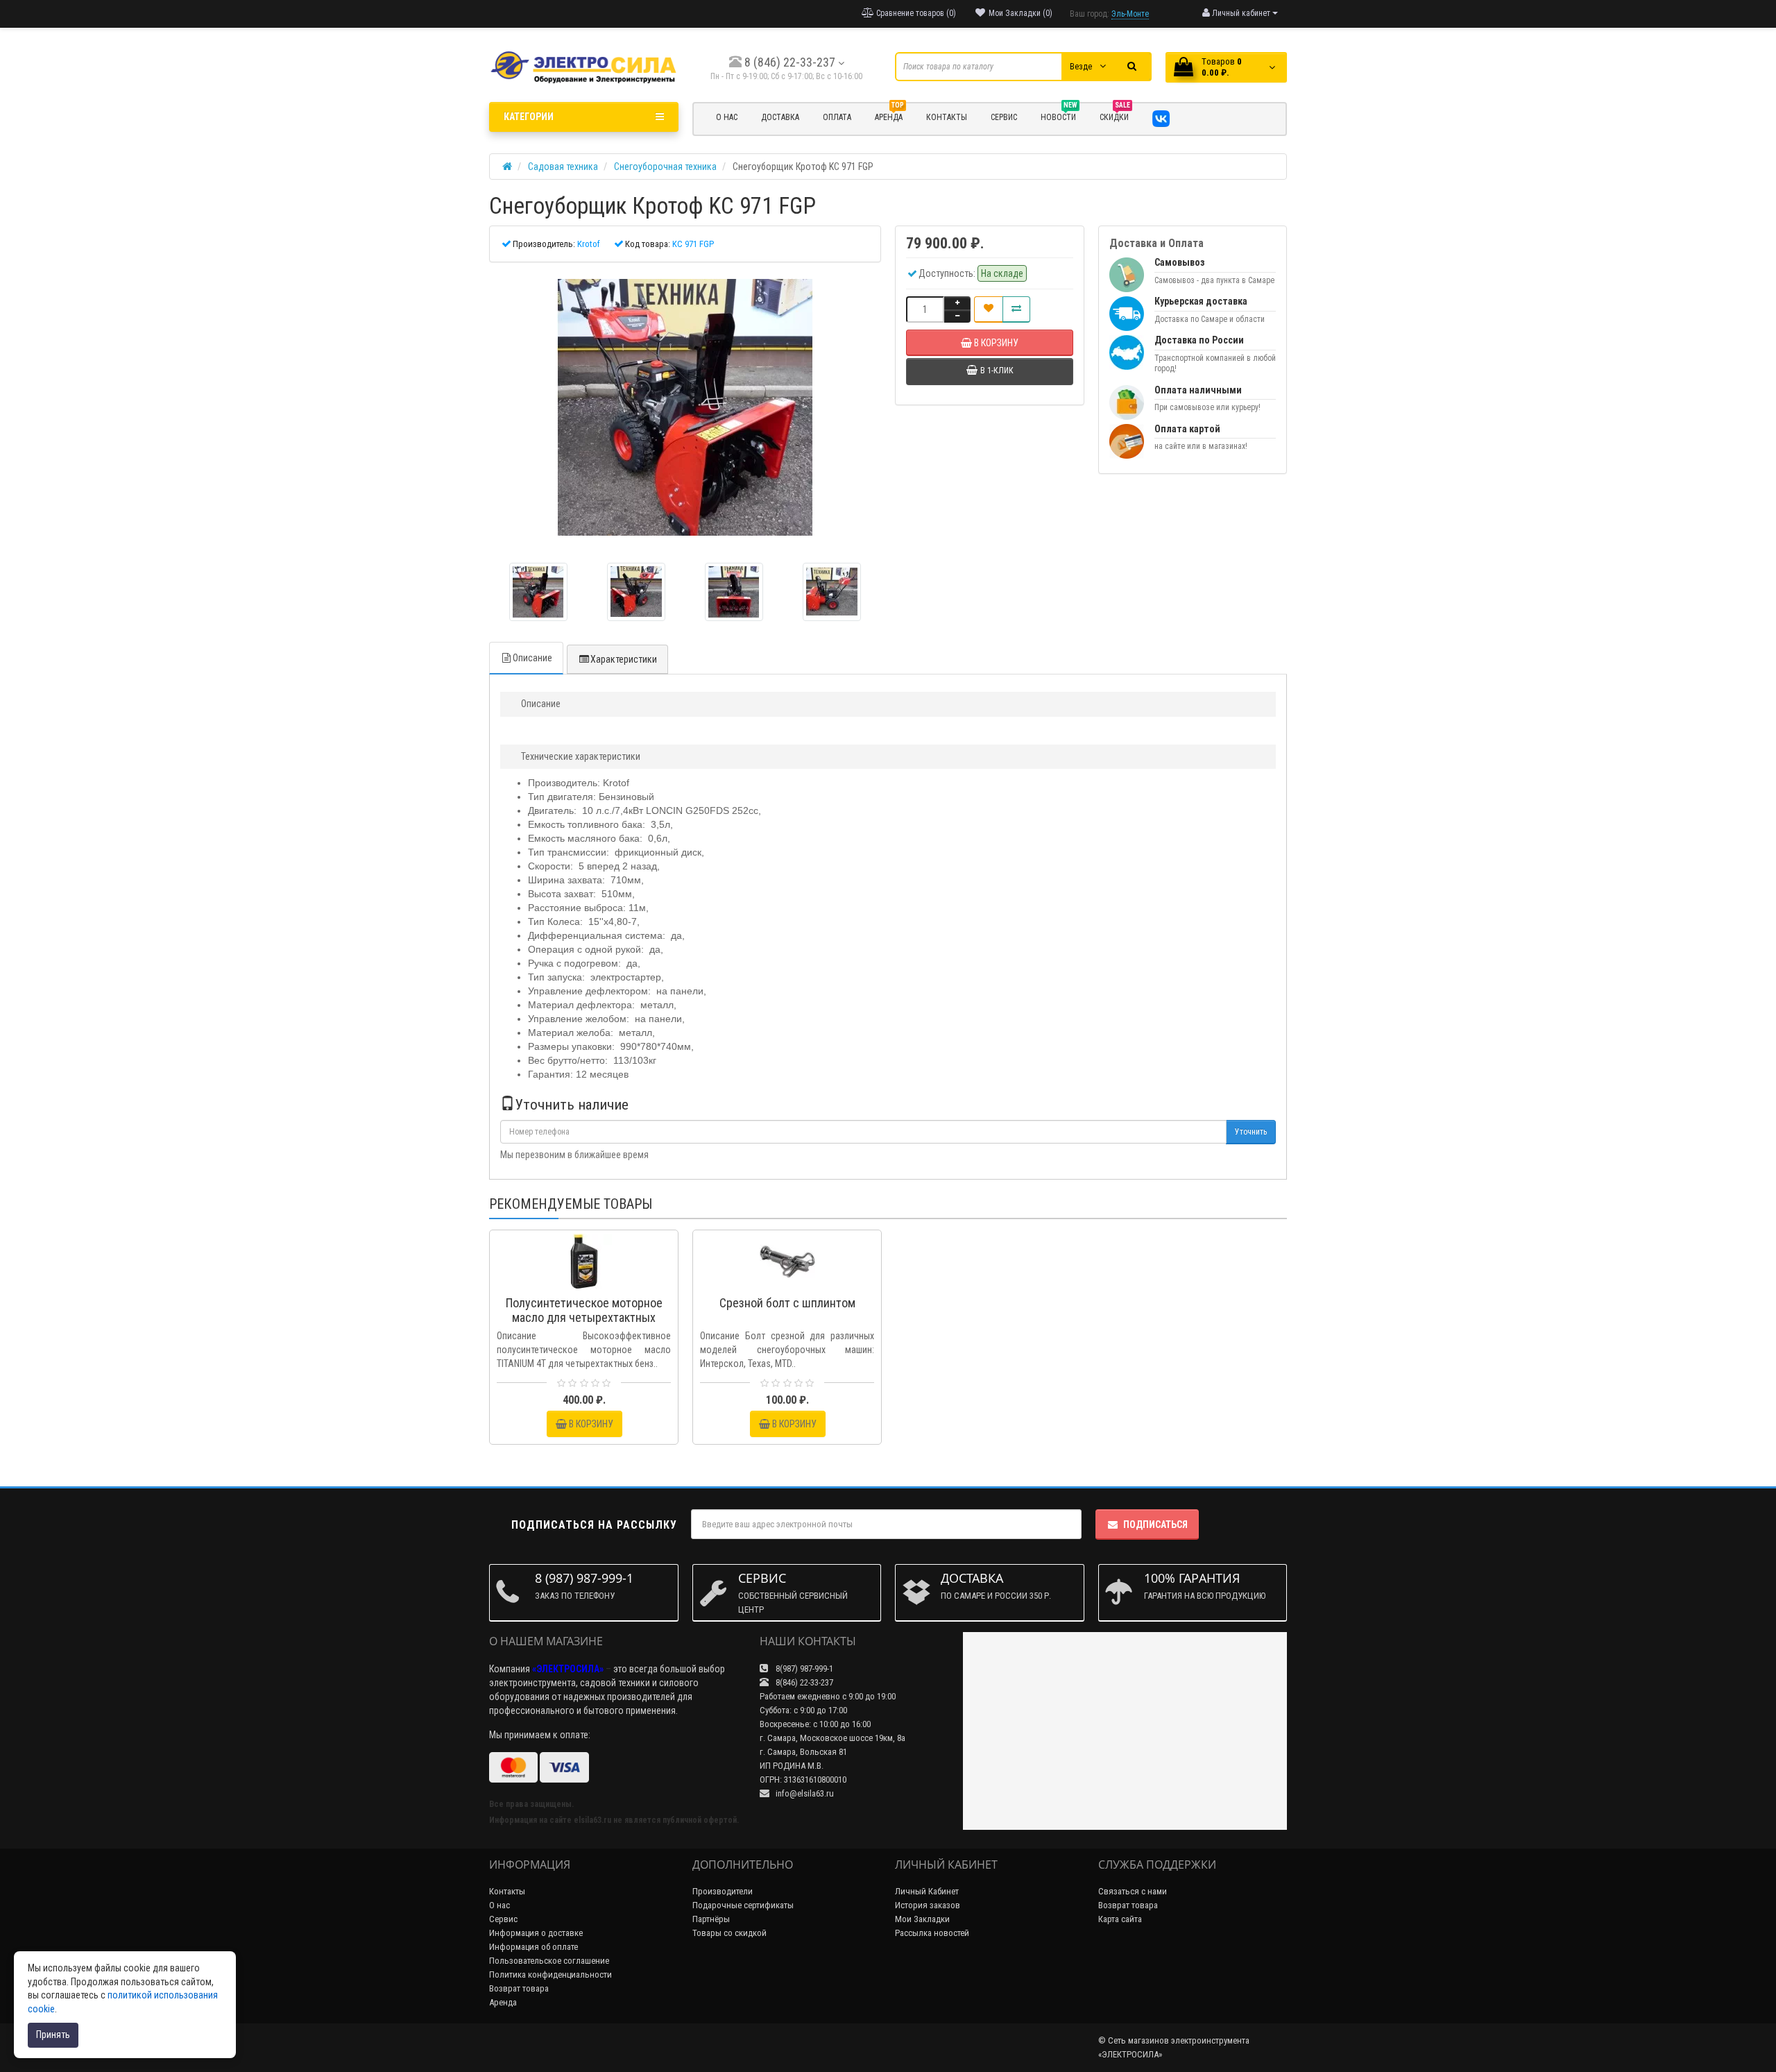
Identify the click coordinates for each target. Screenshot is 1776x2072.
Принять (53, 2035)
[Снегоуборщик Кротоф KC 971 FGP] (685, 407)
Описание (532, 658)
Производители (723, 1891)
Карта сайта (1120, 1919)
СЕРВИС (1004, 117)
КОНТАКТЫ (947, 117)
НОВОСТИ (1059, 115)
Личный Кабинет (927, 1891)
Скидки (1115, 115)
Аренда (889, 115)
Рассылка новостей (932, 1933)
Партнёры (711, 1919)
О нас (499, 1905)
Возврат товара (519, 1988)
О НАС (727, 117)
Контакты (507, 1891)
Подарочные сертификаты (743, 1905)
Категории (529, 117)
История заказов (928, 1905)
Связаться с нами (1133, 1891)
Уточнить (1251, 1132)
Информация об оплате (533, 1947)
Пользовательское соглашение (549, 1961)
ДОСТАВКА (780, 117)
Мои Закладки (922, 1919)
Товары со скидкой (729, 1933)
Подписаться (1155, 1525)
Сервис (503, 1919)
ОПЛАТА (837, 117)
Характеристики (624, 659)
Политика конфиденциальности (550, 1975)
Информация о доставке (536, 1933)
